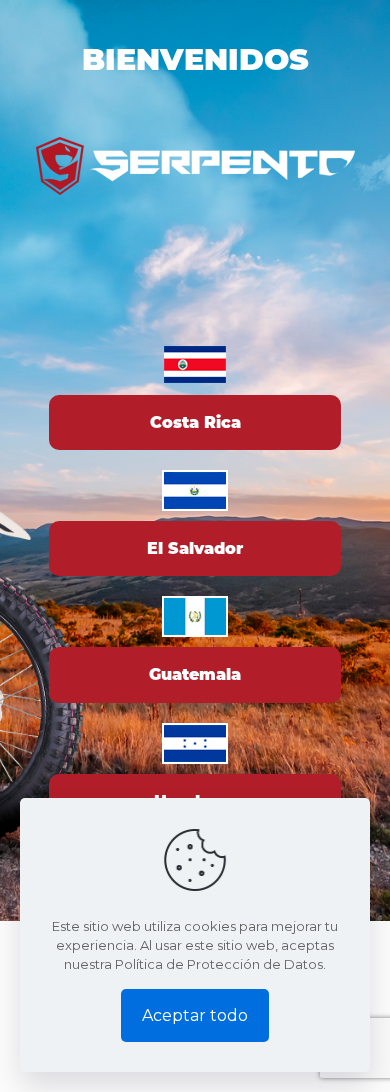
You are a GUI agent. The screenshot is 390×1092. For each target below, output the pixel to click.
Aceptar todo (195, 1015)
